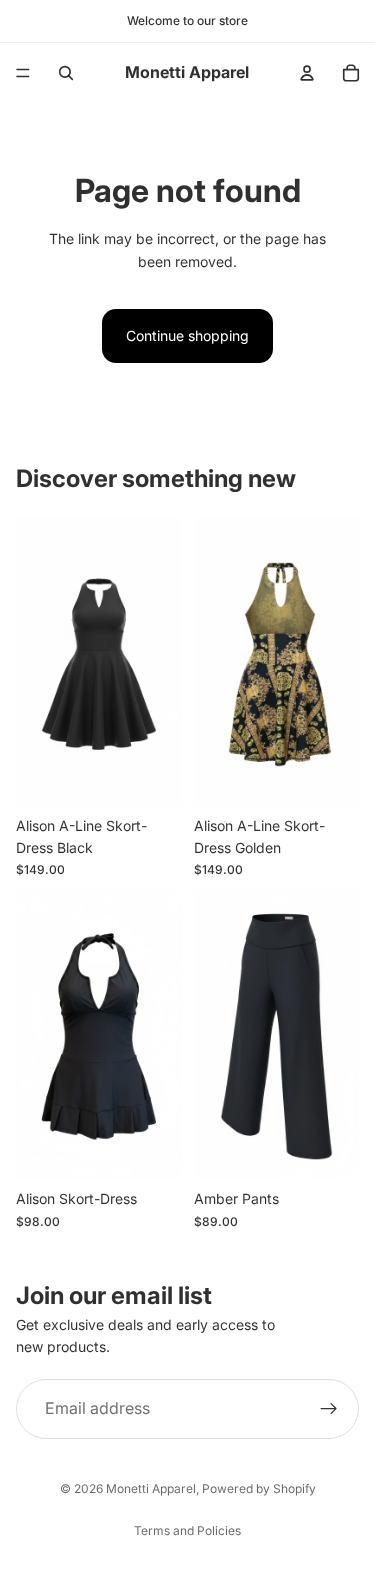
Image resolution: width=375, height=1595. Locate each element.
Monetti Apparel (151, 1488)
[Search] (66, 73)
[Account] (307, 73)
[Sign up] (329, 1408)
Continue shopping (187, 335)
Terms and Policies (187, 1530)
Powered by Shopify (259, 1488)
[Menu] (23, 73)
